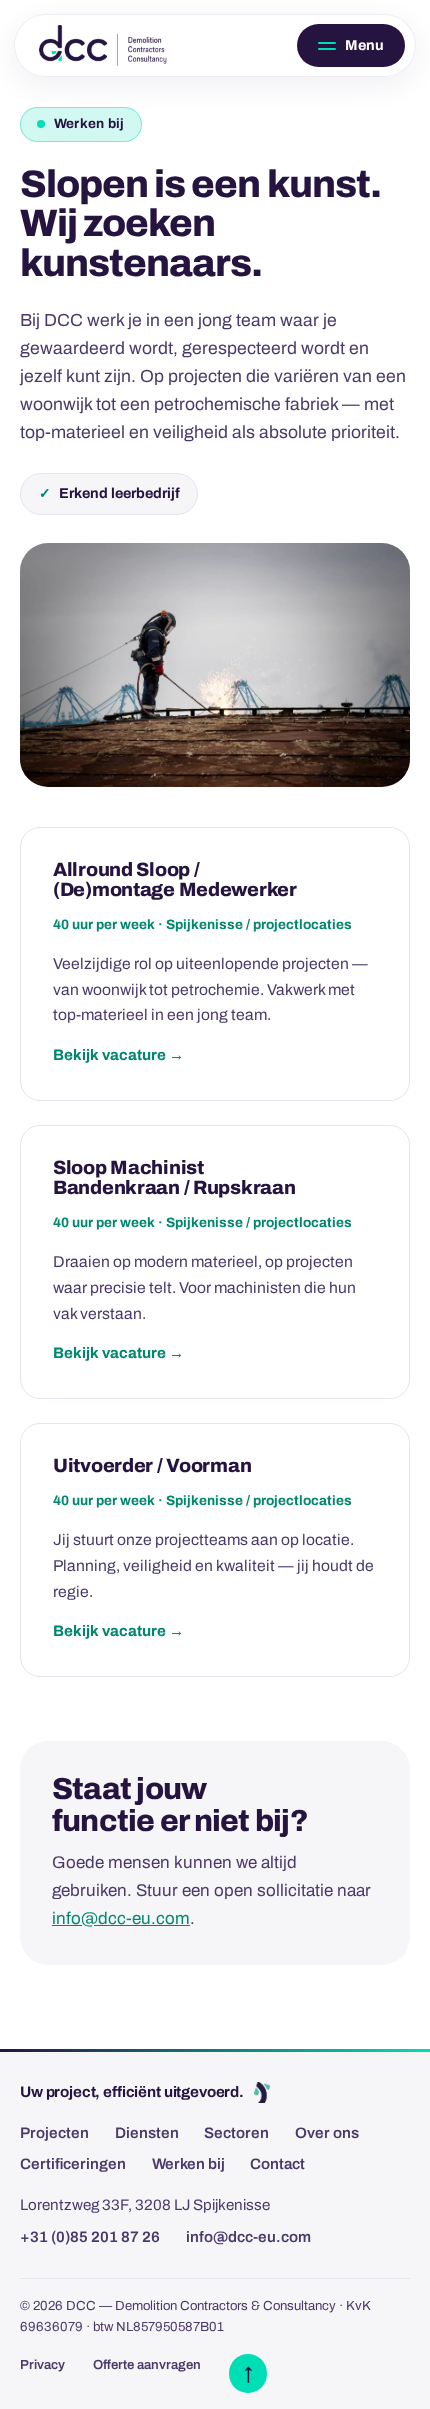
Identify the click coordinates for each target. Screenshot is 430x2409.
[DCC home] (103, 45)
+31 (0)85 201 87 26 (90, 2237)
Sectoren (236, 2133)
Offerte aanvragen (147, 2364)
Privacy (42, 2364)
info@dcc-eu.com (121, 1918)
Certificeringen (73, 2164)
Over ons (327, 2133)
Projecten (54, 2133)
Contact (277, 2164)
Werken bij (188, 2164)
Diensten (147, 2133)
